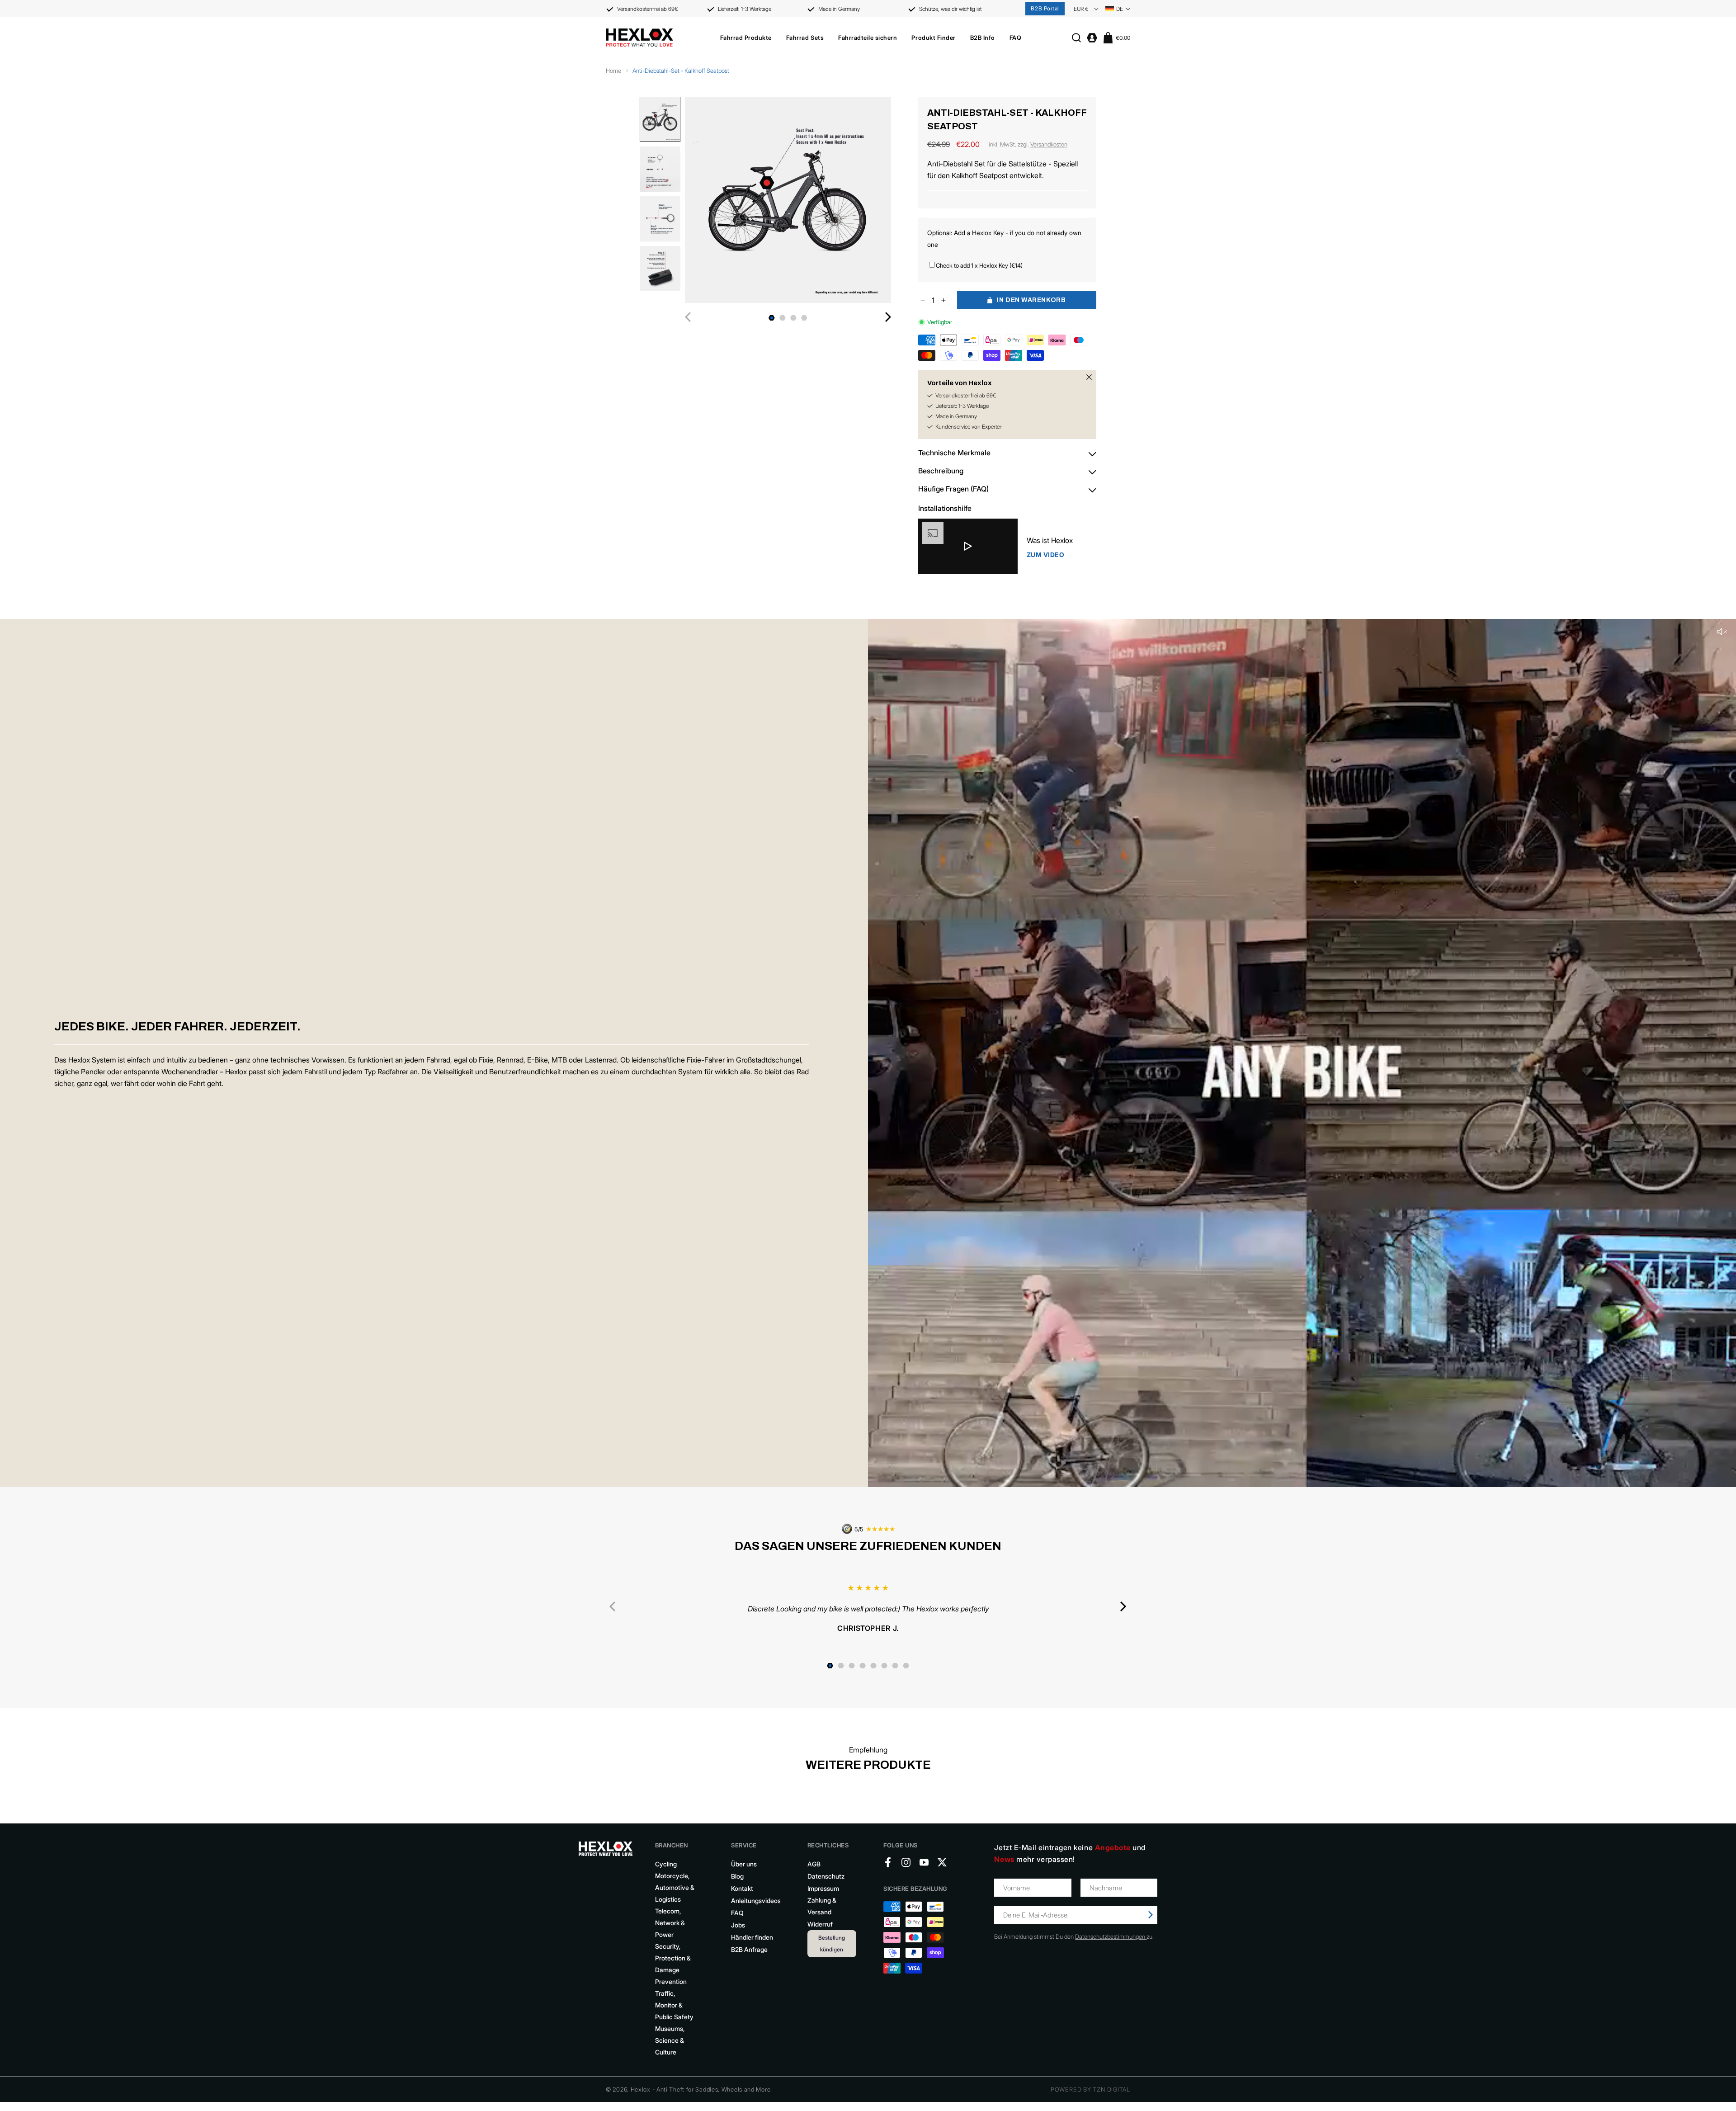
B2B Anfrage (749, 1949)
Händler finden (752, 1937)
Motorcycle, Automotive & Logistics (675, 1887)
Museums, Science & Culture (670, 2040)
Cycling (666, 1864)
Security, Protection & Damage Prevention (673, 1964)
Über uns (744, 1864)
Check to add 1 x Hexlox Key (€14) (979, 265)
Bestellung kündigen (832, 1943)
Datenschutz (826, 1876)
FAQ (737, 1913)
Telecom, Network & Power (670, 1923)
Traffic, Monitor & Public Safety (674, 2005)
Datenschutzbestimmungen (1111, 1936)
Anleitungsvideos (756, 1901)
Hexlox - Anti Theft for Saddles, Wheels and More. (701, 2089)
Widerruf (820, 1924)
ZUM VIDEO (1046, 555)
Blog (737, 1876)
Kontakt (742, 1888)
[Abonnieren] (1151, 1915)
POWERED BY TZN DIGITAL (1090, 2089)
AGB (814, 1864)
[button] (746, 38)
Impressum (823, 1888)
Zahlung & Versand (822, 1906)
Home (613, 71)
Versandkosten (1049, 144)
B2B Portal (1045, 8)
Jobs (738, 1925)
